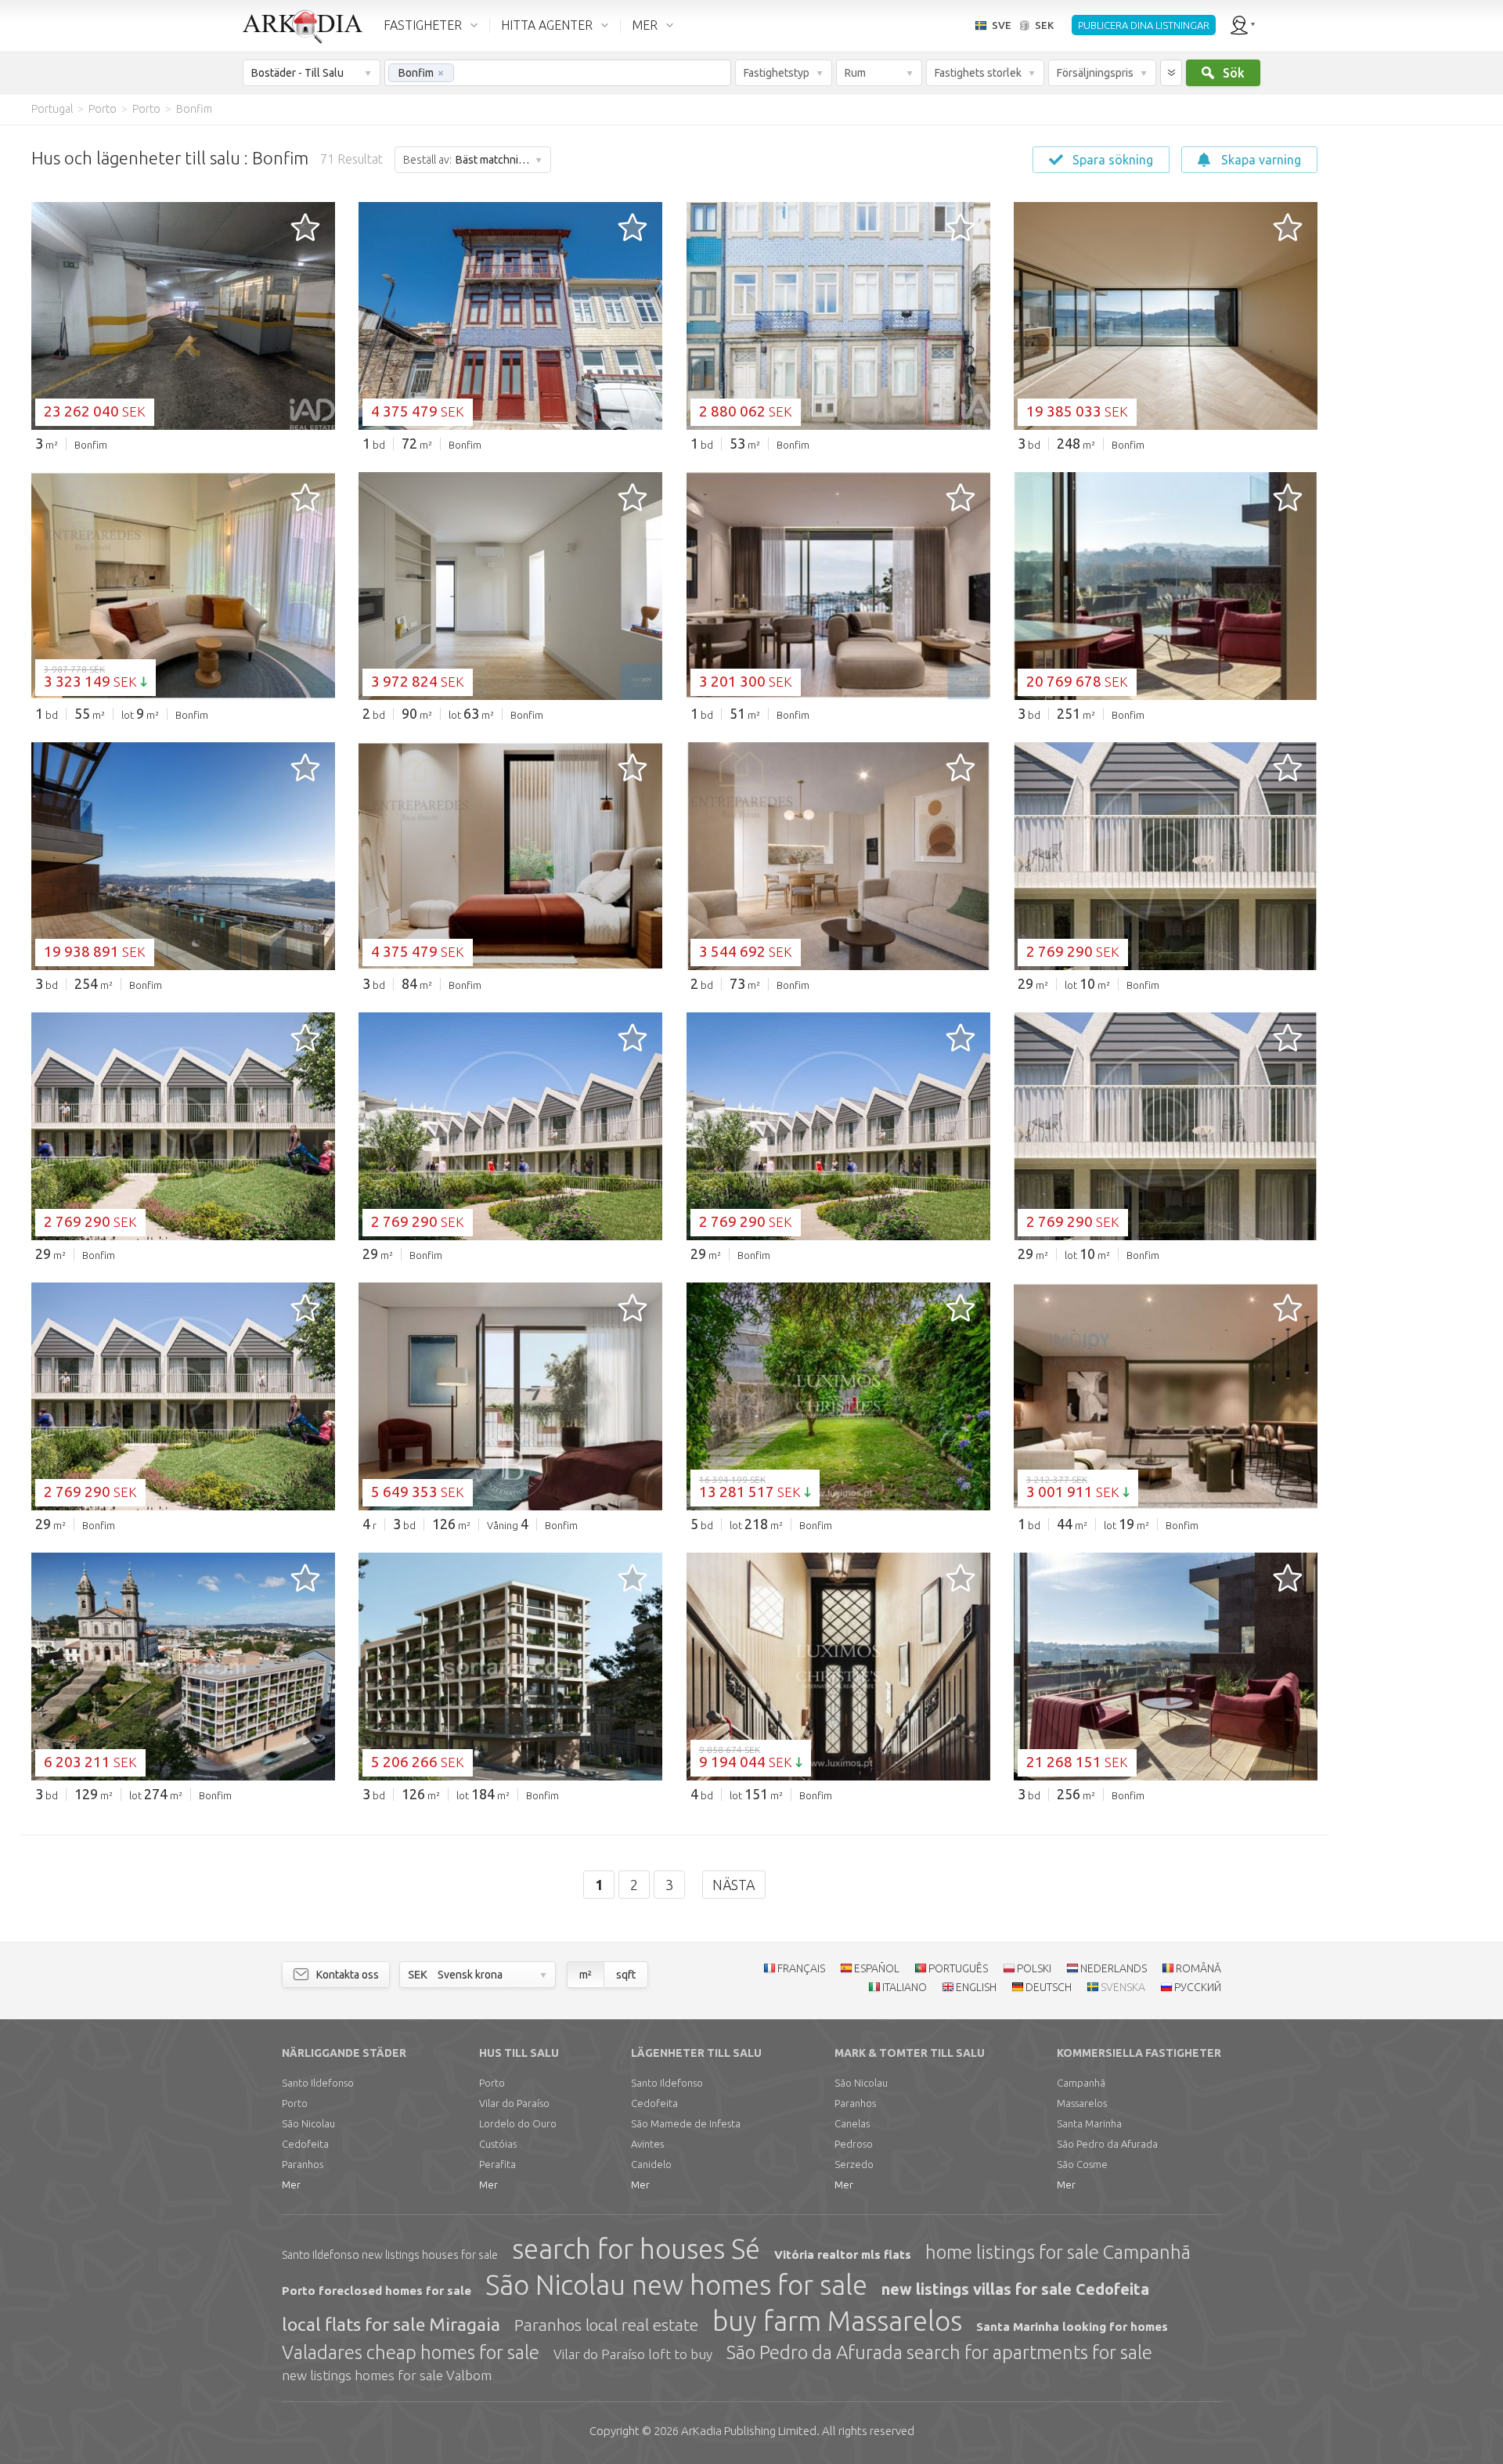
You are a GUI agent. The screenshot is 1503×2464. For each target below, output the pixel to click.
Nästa (734, 1885)
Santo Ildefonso (318, 2083)
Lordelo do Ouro (518, 2123)
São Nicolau (308, 2123)
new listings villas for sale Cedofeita (1015, 2289)
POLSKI (1034, 1968)
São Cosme (1082, 2164)
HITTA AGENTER (547, 25)
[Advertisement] (1409, 360)
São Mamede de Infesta (686, 2123)
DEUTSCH (1049, 1987)
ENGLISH (976, 1987)
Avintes (647, 2144)
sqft (626, 1975)
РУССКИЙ (1198, 1987)
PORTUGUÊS (958, 1968)
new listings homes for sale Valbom (387, 2375)
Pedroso (854, 2144)
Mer (291, 2184)
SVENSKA (1123, 1987)
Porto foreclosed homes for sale (377, 2291)
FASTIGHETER (423, 25)
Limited (749, 2431)
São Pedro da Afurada (1107, 2144)
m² (586, 1975)
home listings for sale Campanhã (1058, 2252)
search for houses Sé (636, 2249)
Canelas (852, 2123)
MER (645, 25)
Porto (295, 2103)
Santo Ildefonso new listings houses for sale (390, 2255)
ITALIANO (905, 1987)
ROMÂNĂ (1198, 1968)
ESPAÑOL (877, 1968)
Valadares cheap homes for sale (411, 2352)
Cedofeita (305, 2144)
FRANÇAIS (801, 1968)
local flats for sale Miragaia (391, 2324)
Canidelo (651, 2164)
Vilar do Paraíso (514, 2103)
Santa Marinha (1089, 2123)
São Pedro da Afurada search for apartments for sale (939, 2352)
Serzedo (854, 2164)
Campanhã (1081, 2083)
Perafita (497, 2164)
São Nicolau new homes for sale (676, 2285)
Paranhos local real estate (606, 2325)
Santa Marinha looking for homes (1072, 2327)
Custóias (498, 2144)
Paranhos (303, 2164)
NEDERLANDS (1114, 1968)
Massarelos (1082, 2103)
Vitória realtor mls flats (843, 2255)
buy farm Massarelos (837, 2321)
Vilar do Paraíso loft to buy (633, 2354)
